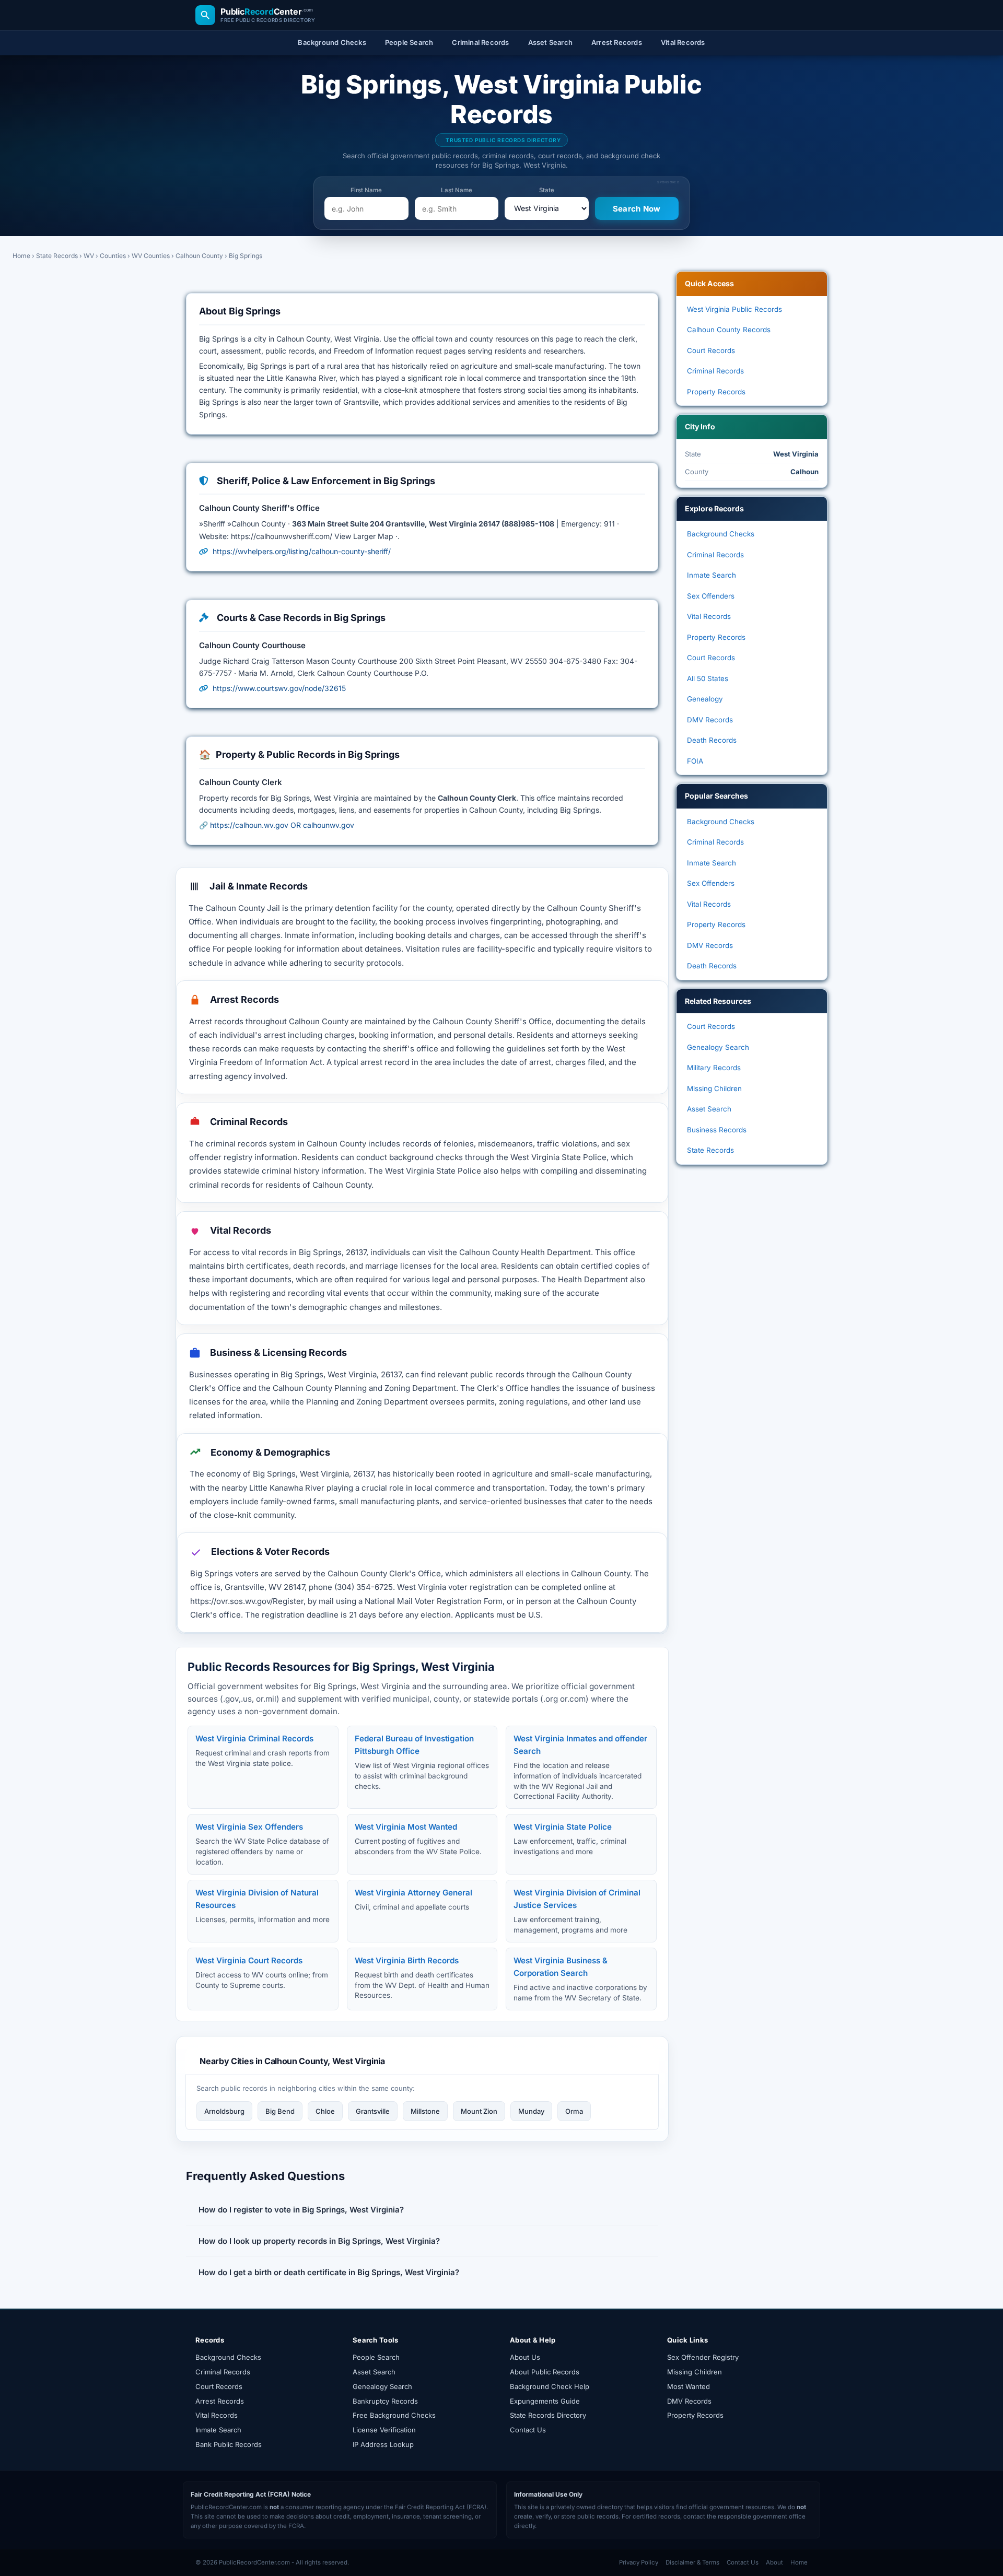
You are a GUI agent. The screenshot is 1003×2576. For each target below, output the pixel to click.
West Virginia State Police (563, 1827)
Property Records (716, 392)
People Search (376, 2357)
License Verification (384, 2430)
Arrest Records (220, 2401)
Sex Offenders (711, 596)
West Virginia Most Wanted (406, 1827)
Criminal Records (715, 371)
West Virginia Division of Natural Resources (257, 1899)
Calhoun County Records (729, 330)
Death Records (712, 740)
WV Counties (151, 256)
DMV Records (710, 720)
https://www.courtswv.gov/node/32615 (279, 688)
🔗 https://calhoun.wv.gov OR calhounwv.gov (277, 825)
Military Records (714, 1068)
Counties (113, 256)
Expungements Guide (545, 2401)
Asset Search (709, 1109)
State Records (57, 256)
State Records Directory (548, 2415)
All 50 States (708, 678)
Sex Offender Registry (703, 2357)
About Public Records (545, 2372)
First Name (366, 190)
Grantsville (373, 2111)
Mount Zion (479, 2111)
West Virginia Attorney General (413, 1893)
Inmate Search (712, 575)
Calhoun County (199, 256)
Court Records (711, 350)
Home (21, 256)
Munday (531, 2111)
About (774, 2562)
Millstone (425, 2111)
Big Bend (280, 2111)
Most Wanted (689, 2386)
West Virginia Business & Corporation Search (561, 1967)
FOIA (695, 761)
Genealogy (705, 699)
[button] (422, 2210)
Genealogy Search (718, 1047)
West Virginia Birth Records (407, 1960)
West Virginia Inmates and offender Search (580, 1745)
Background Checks (721, 534)
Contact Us (528, 2430)
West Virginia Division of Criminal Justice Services (577, 1899)
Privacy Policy (639, 2562)
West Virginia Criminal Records (254, 1738)
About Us (525, 2357)
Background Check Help (550, 2386)
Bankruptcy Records (385, 2401)
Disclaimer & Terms (692, 2562)
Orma (574, 2111)
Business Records (717, 1130)
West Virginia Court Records (249, 1960)
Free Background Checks (394, 2415)
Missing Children (714, 1088)
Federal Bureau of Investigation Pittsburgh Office (414, 1745)
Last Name (457, 190)
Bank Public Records (229, 2444)
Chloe (325, 2111)
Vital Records (709, 616)
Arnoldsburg (224, 2111)
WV (89, 256)
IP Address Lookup (383, 2444)
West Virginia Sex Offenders (249, 1827)
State (547, 190)
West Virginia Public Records (734, 309)
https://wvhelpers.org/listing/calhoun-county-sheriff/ (302, 551)
